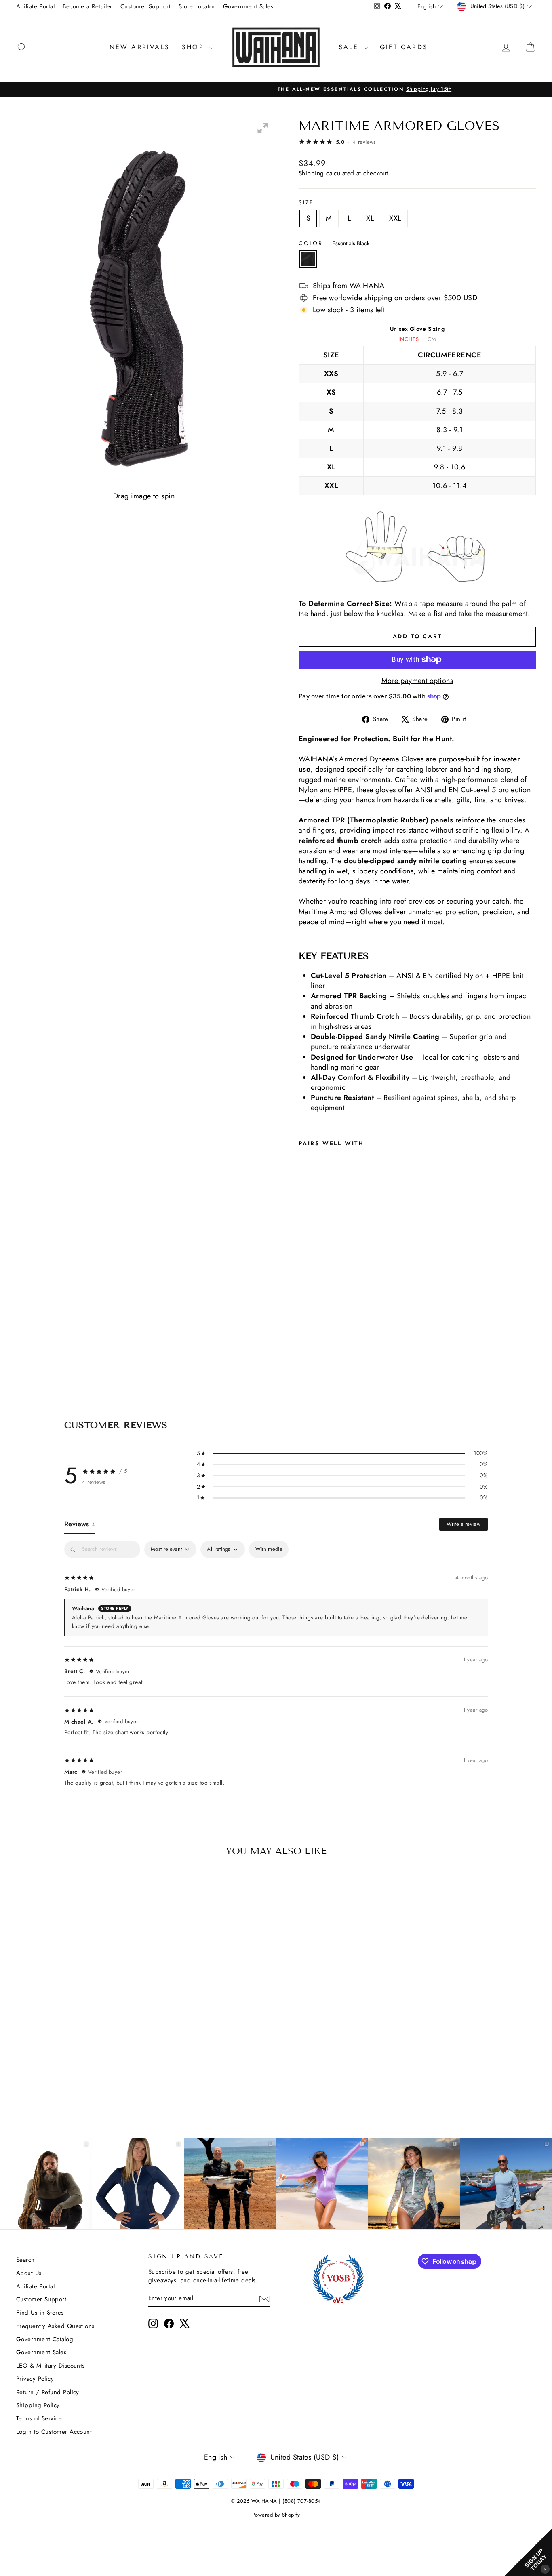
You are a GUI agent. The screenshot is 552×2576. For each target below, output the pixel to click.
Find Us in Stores (40, 2313)
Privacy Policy (35, 2379)
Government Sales (248, 6)
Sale (350, 47)
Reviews (80, 1524)
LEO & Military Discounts (51, 2366)
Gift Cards (404, 47)
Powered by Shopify (276, 2515)
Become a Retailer (87, 6)
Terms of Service (39, 2418)
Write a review (464, 1524)
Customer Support (145, 6)
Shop (195, 47)
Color (334, 243)
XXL (395, 218)
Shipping (311, 173)
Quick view (78, 2052)
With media (269, 1549)
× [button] (545, 2569)
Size (306, 203)
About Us (29, 2273)
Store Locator (197, 6)
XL (370, 218)
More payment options (417, 681)
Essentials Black (308, 259)
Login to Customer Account (54, 2432)
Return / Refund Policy (48, 2392)
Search (25, 2260)
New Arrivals (140, 47)
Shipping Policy (38, 2405)
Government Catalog (45, 2339)
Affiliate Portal (35, 6)
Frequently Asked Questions (55, 2326)
